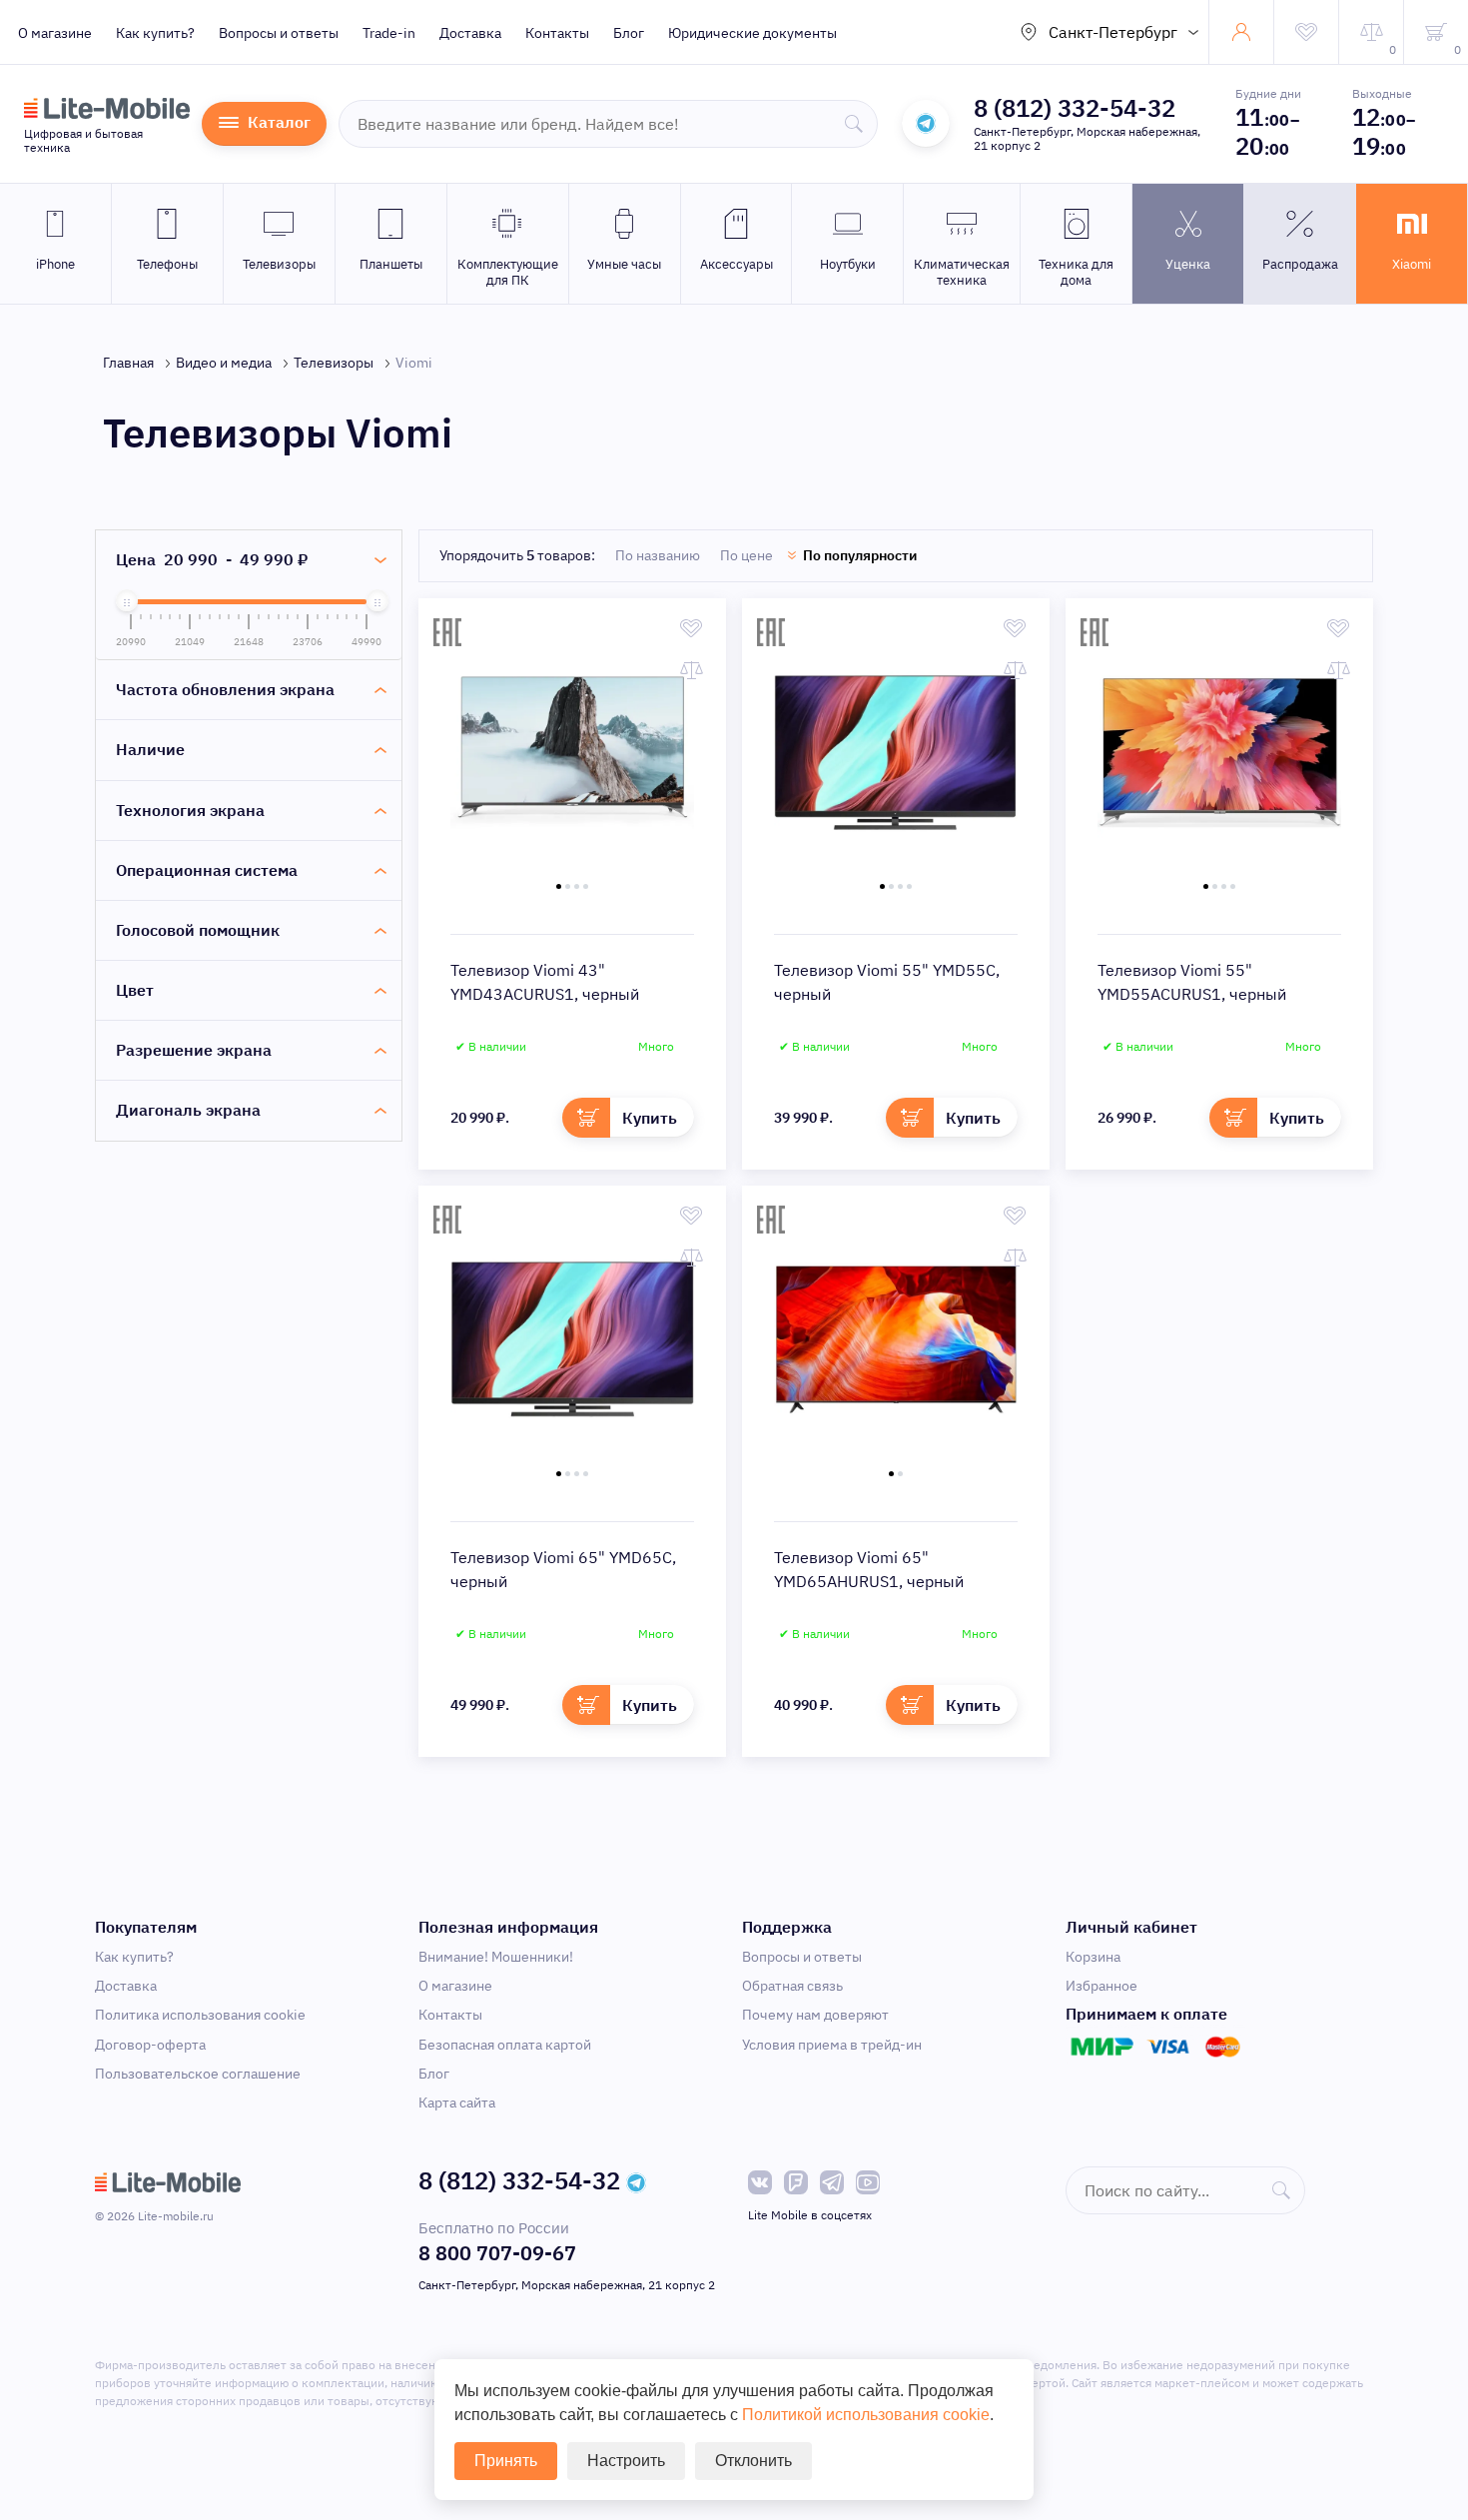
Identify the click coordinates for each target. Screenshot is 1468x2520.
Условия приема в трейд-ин (832, 2045)
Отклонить (753, 2461)
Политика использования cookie (200, 2015)
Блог (629, 33)
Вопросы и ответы (279, 33)
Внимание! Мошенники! (496, 1957)
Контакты (557, 33)
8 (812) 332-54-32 (1075, 108)
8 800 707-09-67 (497, 2253)
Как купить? (155, 33)
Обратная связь (792, 1986)
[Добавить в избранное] (692, 628)
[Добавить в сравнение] (692, 670)
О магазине (55, 33)
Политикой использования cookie (866, 2415)
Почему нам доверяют (815, 2015)
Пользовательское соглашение (198, 2074)
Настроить (626, 2461)
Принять (506, 2461)
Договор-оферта (150, 2045)
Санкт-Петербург (1113, 32)
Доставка (470, 33)
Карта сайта (457, 2102)
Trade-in (389, 33)
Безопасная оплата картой (505, 2045)
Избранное (1101, 1986)
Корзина (1093, 1957)
